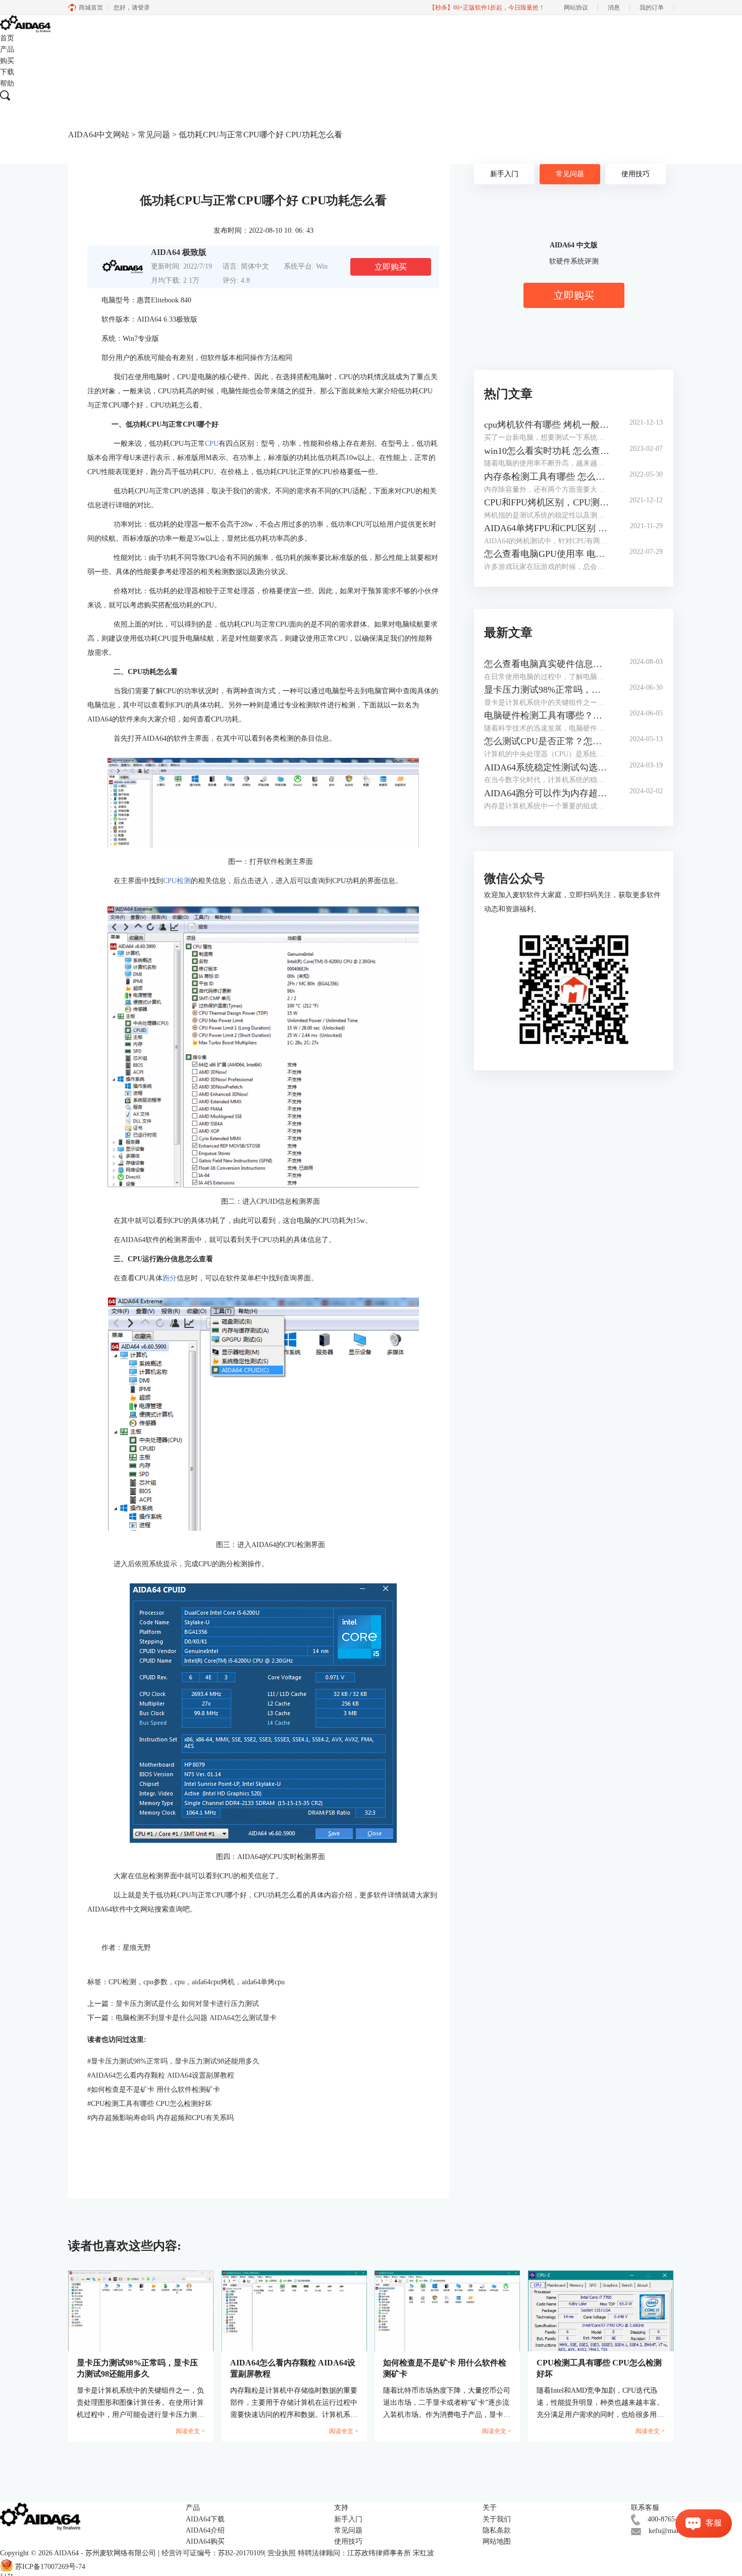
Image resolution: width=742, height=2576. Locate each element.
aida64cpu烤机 (213, 1982)
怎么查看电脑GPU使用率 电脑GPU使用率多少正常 (547, 554)
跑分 (170, 1278)
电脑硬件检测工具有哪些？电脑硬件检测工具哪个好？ (547, 715)
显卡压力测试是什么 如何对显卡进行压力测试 (187, 2004)
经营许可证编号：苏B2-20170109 (213, 2553)
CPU (212, 444)
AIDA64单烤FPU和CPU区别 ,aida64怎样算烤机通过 (547, 528)
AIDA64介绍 (205, 2530)
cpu (180, 1982)
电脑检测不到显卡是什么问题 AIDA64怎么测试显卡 (196, 2018)
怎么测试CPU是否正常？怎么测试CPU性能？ (547, 741)
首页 (7, 38)
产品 (7, 49)
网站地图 (497, 2541)
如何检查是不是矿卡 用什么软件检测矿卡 (154, 2090)
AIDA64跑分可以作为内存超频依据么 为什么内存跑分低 (547, 793)
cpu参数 (155, 1982)
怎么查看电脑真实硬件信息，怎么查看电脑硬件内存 (547, 664)
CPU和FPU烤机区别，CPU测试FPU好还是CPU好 (547, 502)
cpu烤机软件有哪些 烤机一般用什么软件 (547, 425)
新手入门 (504, 174)
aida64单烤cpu (263, 1982)
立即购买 (391, 267)
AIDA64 (66, 2553)
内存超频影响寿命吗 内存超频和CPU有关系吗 (161, 2118)
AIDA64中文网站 (99, 135)
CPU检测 (177, 881)
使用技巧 (635, 174)
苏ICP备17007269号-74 (50, 2567)
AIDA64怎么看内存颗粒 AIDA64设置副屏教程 (161, 2075)
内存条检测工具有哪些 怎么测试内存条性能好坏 (547, 477)
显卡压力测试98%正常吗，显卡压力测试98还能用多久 (173, 2061)
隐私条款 (497, 2530)
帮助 (7, 84)
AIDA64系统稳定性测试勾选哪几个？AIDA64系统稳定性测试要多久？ (547, 767)
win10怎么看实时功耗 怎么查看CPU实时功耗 (547, 451)
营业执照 (282, 2553)
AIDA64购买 (205, 2541)
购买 (7, 61)
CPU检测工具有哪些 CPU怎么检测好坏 (150, 2104)
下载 (7, 72)
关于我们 (497, 2519)
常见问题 (154, 135)
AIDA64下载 (205, 2519)
